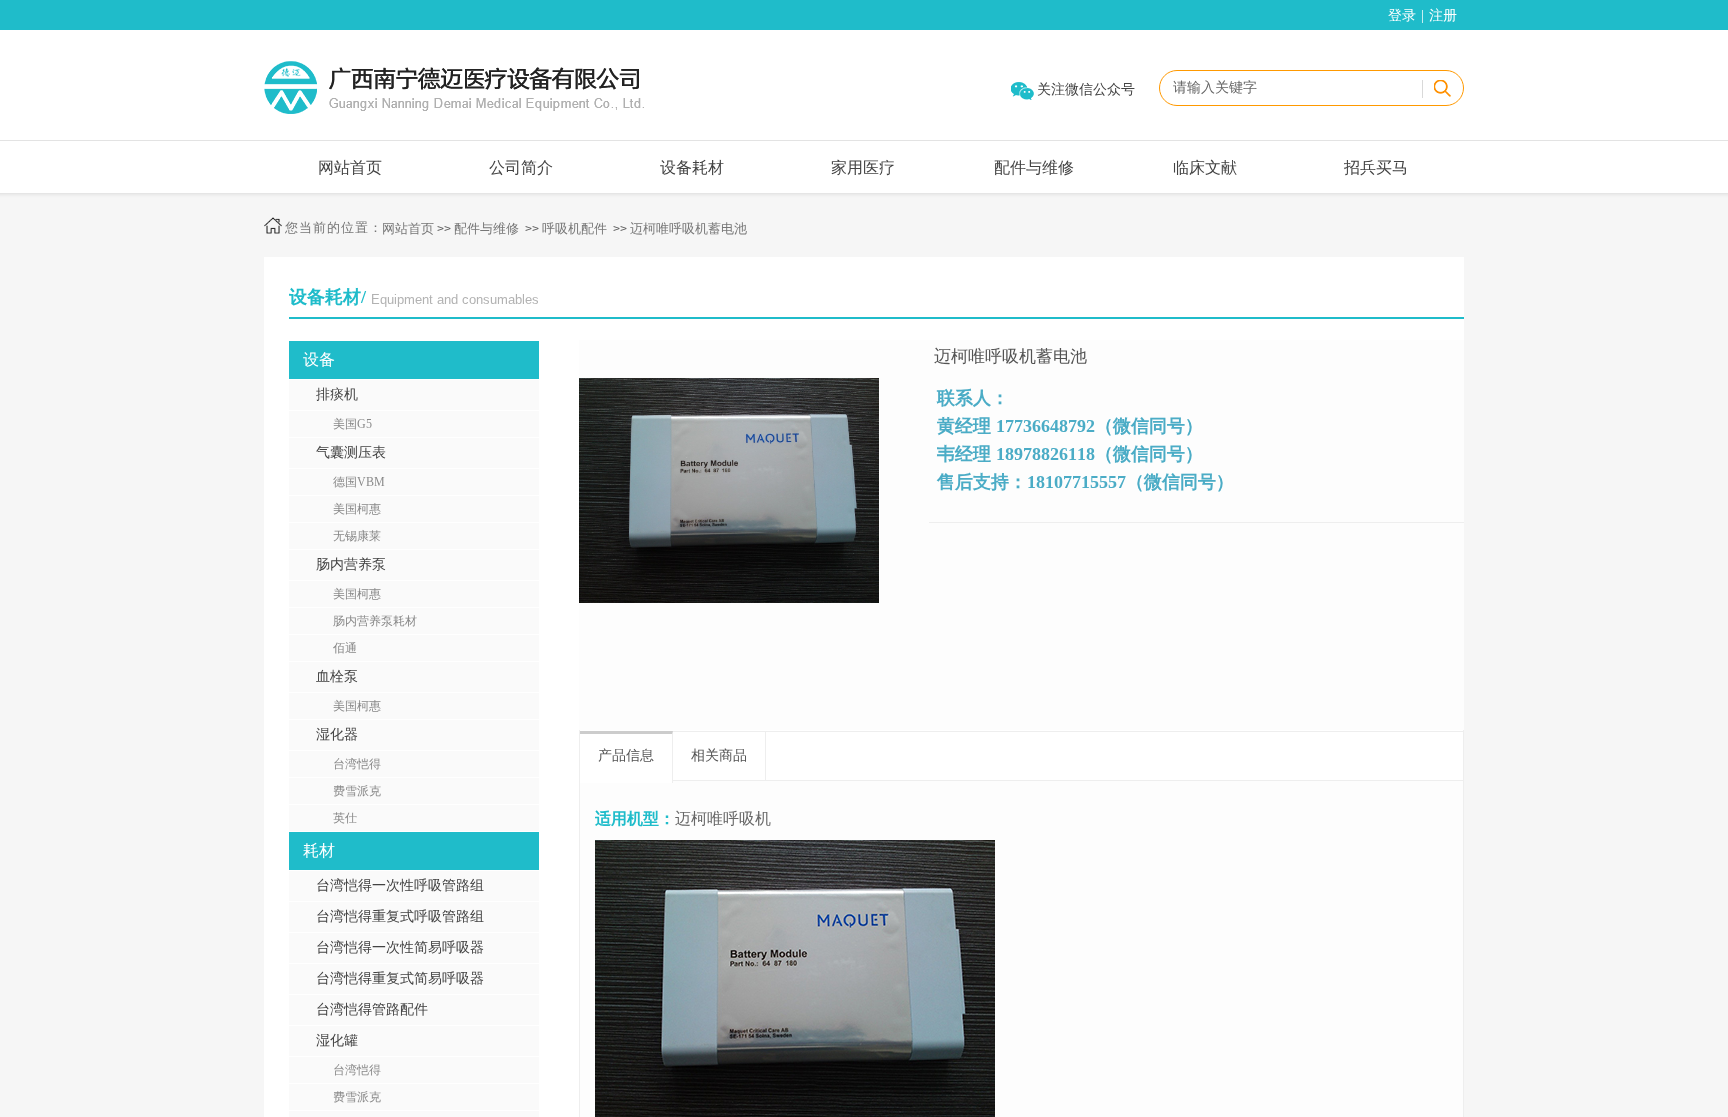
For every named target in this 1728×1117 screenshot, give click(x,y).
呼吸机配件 (574, 228)
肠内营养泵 (351, 564)
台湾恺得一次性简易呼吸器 (400, 947)
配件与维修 (1034, 167)
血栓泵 (337, 676)
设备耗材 (692, 167)
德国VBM (359, 482)
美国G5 (352, 424)
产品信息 (626, 755)
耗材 (319, 850)
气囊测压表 (351, 452)
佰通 (345, 648)
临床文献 (1205, 167)
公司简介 (521, 167)
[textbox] (1287, 88)
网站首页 (350, 167)
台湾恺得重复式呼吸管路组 (400, 916)
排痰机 (337, 394)
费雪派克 (357, 791)
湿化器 (337, 734)
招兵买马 (1376, 167)
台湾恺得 (357, 764)
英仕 (345, 818)
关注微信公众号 (1086, 89)
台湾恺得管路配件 (372, 1009)
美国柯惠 (357, 509)
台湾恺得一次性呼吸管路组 (400, 885)
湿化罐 (337, 1040)
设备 (319, 359)
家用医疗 (863, 167)
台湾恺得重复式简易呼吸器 (400, 978)
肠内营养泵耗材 (375, 621)
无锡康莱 (357, 536)
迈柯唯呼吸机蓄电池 (688, 228)
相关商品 (719, 755)
